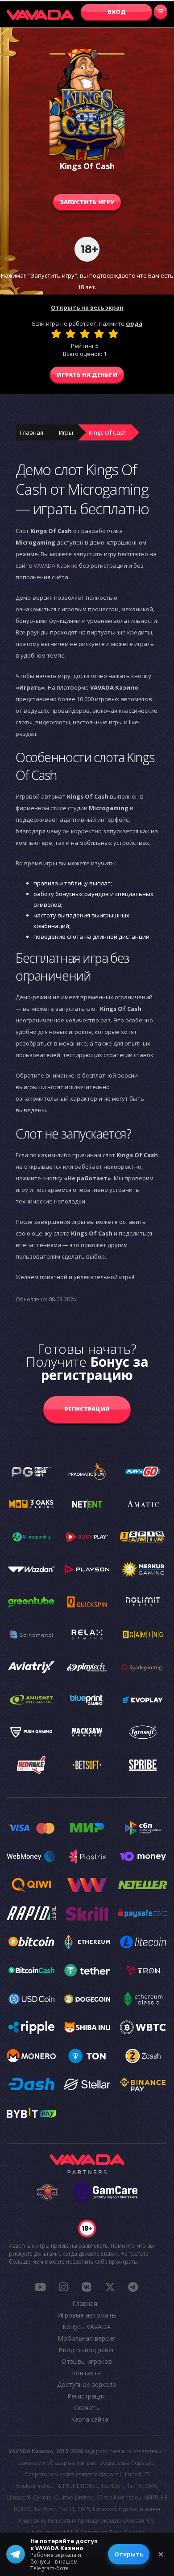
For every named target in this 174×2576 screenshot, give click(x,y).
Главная (32, 432)
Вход (117, 12)
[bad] (56, 334)
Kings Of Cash (108, 432)
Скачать (87, 2408)
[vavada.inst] (63, 2287)
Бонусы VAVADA (87, 2327)
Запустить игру (87, 202)
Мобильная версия (87, 2338)
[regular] (85, 334)
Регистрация (87, 1409)
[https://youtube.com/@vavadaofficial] (40, 2287)
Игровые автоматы (87, 2315)
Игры (66, 432)
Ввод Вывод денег (87, 2350)
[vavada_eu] (110, 2287)
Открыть (129, 2554)
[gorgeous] (113, 334)
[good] (99, 334)
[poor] (70, 334)
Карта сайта (90, 2419)
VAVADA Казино (56, 565)
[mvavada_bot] (133, 2287)
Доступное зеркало (87, 2384)
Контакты (87, 2373)
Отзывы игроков (87, 2361)
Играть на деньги (87, 375)
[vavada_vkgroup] (87, 2287)
